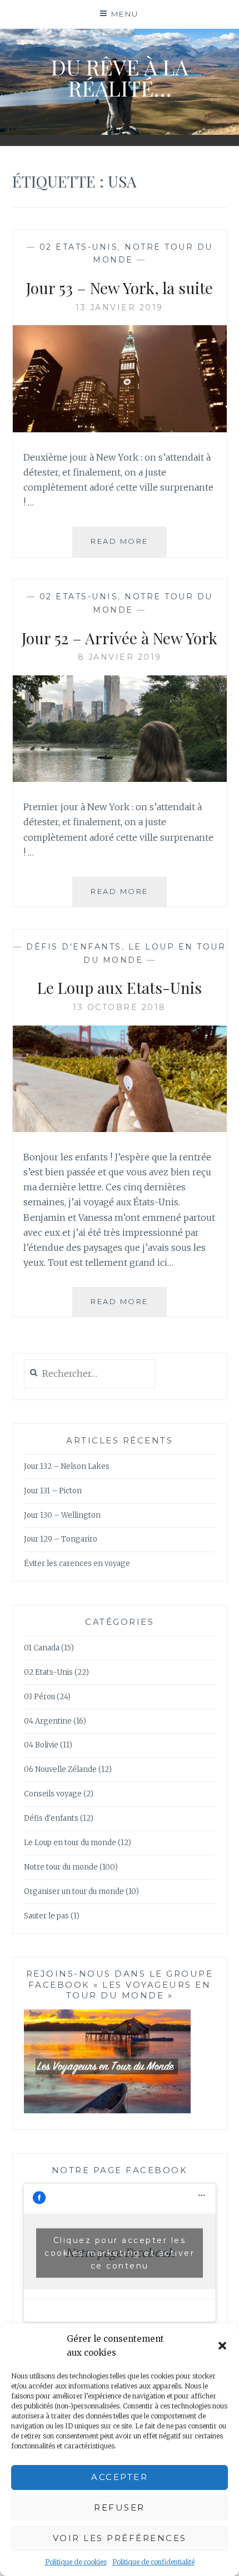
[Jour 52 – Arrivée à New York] (120, 779)
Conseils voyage (53, 1794)
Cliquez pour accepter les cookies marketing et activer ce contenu (120, 2252)
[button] (222, 2346)
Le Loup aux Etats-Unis (120, 988)
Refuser (120, 2507)
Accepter (120, 2477)
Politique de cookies (76, 2562)
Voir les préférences (120, 2538)
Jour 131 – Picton (53, 1491)
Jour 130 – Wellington (62, 1515)
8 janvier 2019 (120, 657)
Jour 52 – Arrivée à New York (120, 638)
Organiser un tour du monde (74, 1891)
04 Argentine (48, 1721)
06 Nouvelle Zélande (60, 1769)
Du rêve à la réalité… (120, 77)
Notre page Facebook (120, 2170)
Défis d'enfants (74, 947)
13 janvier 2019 (120, 307)
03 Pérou (39, 1697)
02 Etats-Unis (79, 247)
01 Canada (42, 1648)
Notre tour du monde (61, 1867)
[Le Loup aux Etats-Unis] (120, 1129)
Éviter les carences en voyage (77, 1564)
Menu (125, 14)
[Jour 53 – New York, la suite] (120, 429)
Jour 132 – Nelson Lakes (67, 1466)
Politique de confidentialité (153, 2562)
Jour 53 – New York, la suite (120, 288)
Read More (129, 546)
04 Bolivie (41, 1745)
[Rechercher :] (90, 1374)
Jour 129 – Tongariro (61, 1539)
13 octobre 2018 (120, 1007)
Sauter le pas (46, 1916)
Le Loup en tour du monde (70, 1843)
